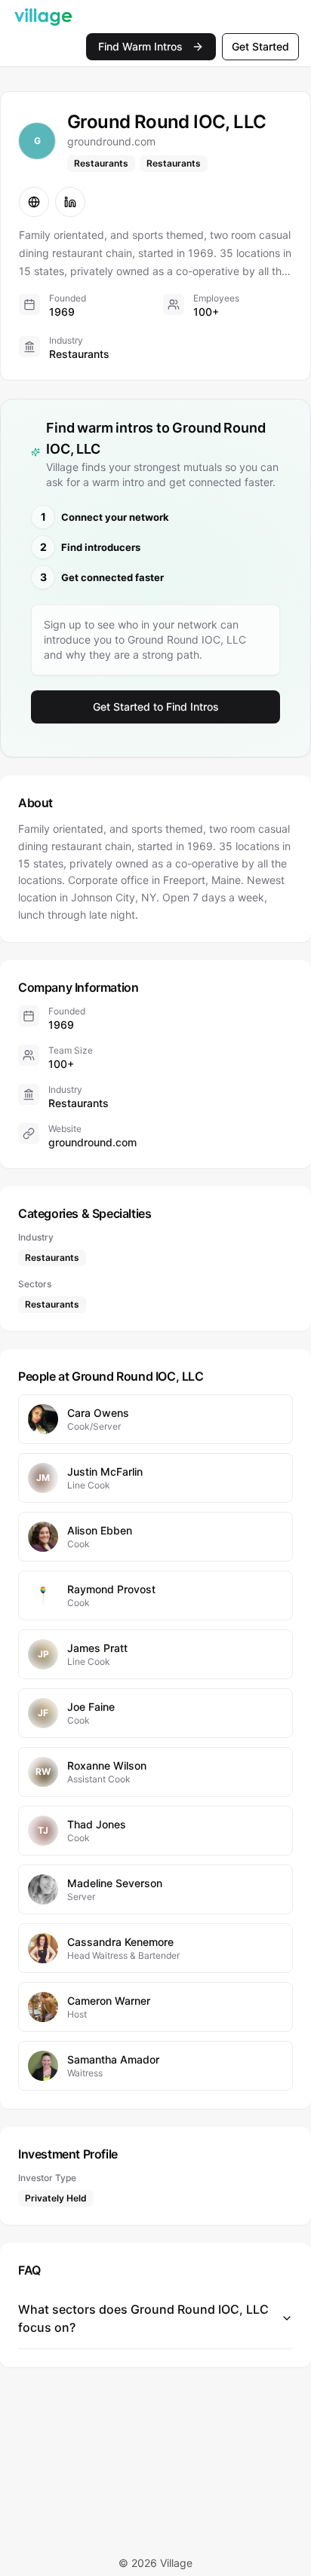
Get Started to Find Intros (156, 707)
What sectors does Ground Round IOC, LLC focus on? (143, 2318)
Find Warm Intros (140, 46)
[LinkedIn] (70, 202)
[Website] (34, 202)
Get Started (260, 46)
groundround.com (92, 1142)
